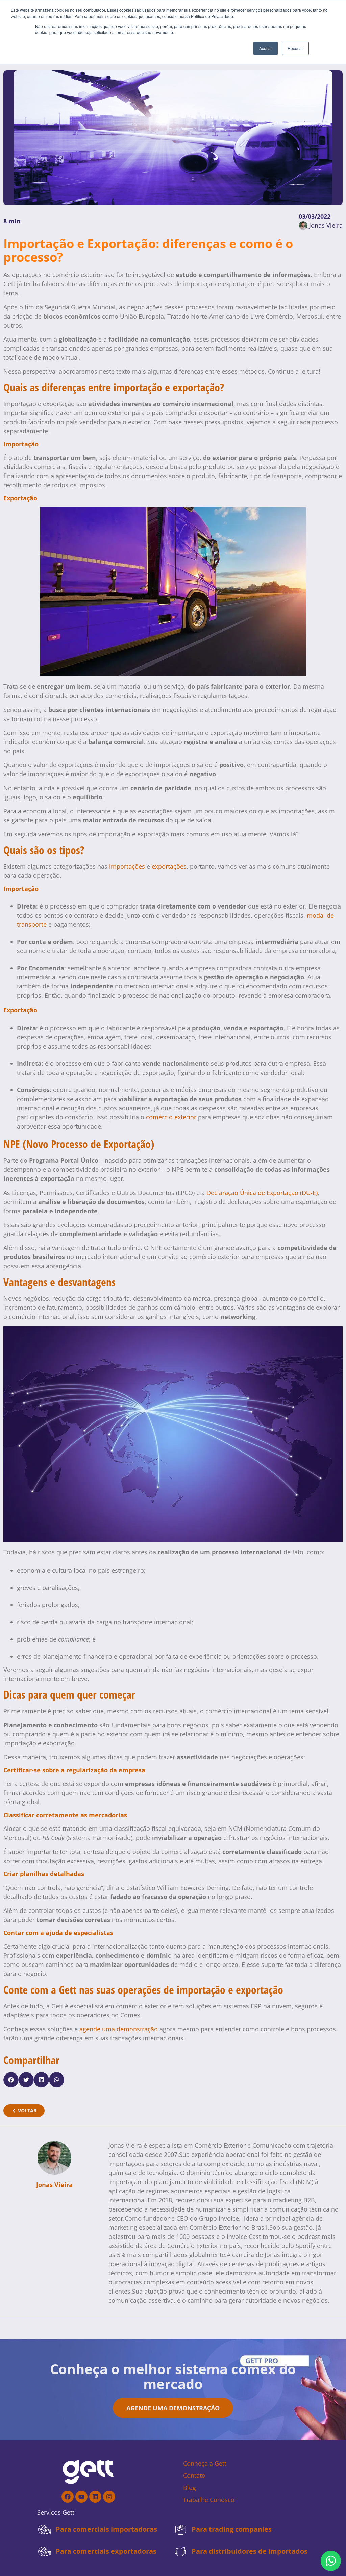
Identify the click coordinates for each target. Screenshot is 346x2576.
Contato (194, 2475)
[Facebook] (68, 2497)
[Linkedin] (95, 2497)
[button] (11, 2080)
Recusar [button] (295, 48)
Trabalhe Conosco (209, 2500)
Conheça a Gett (205, 2463)
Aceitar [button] (266, 48)
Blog (190, 2488)
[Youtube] (81, 2497)
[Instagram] (109, 2497)
